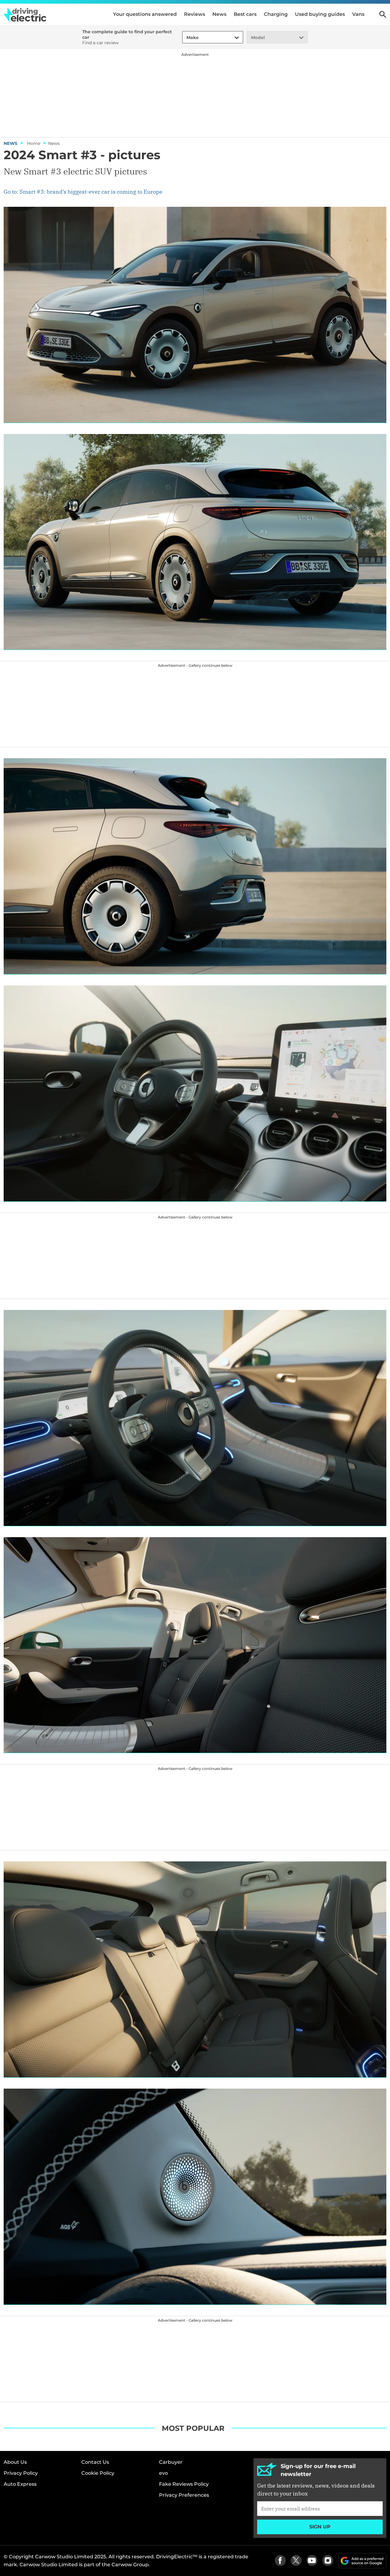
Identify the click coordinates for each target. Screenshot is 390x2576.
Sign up (320, 2527)
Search (383, 14)
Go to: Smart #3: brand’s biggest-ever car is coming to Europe (83, 192)
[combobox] (186, 38)
